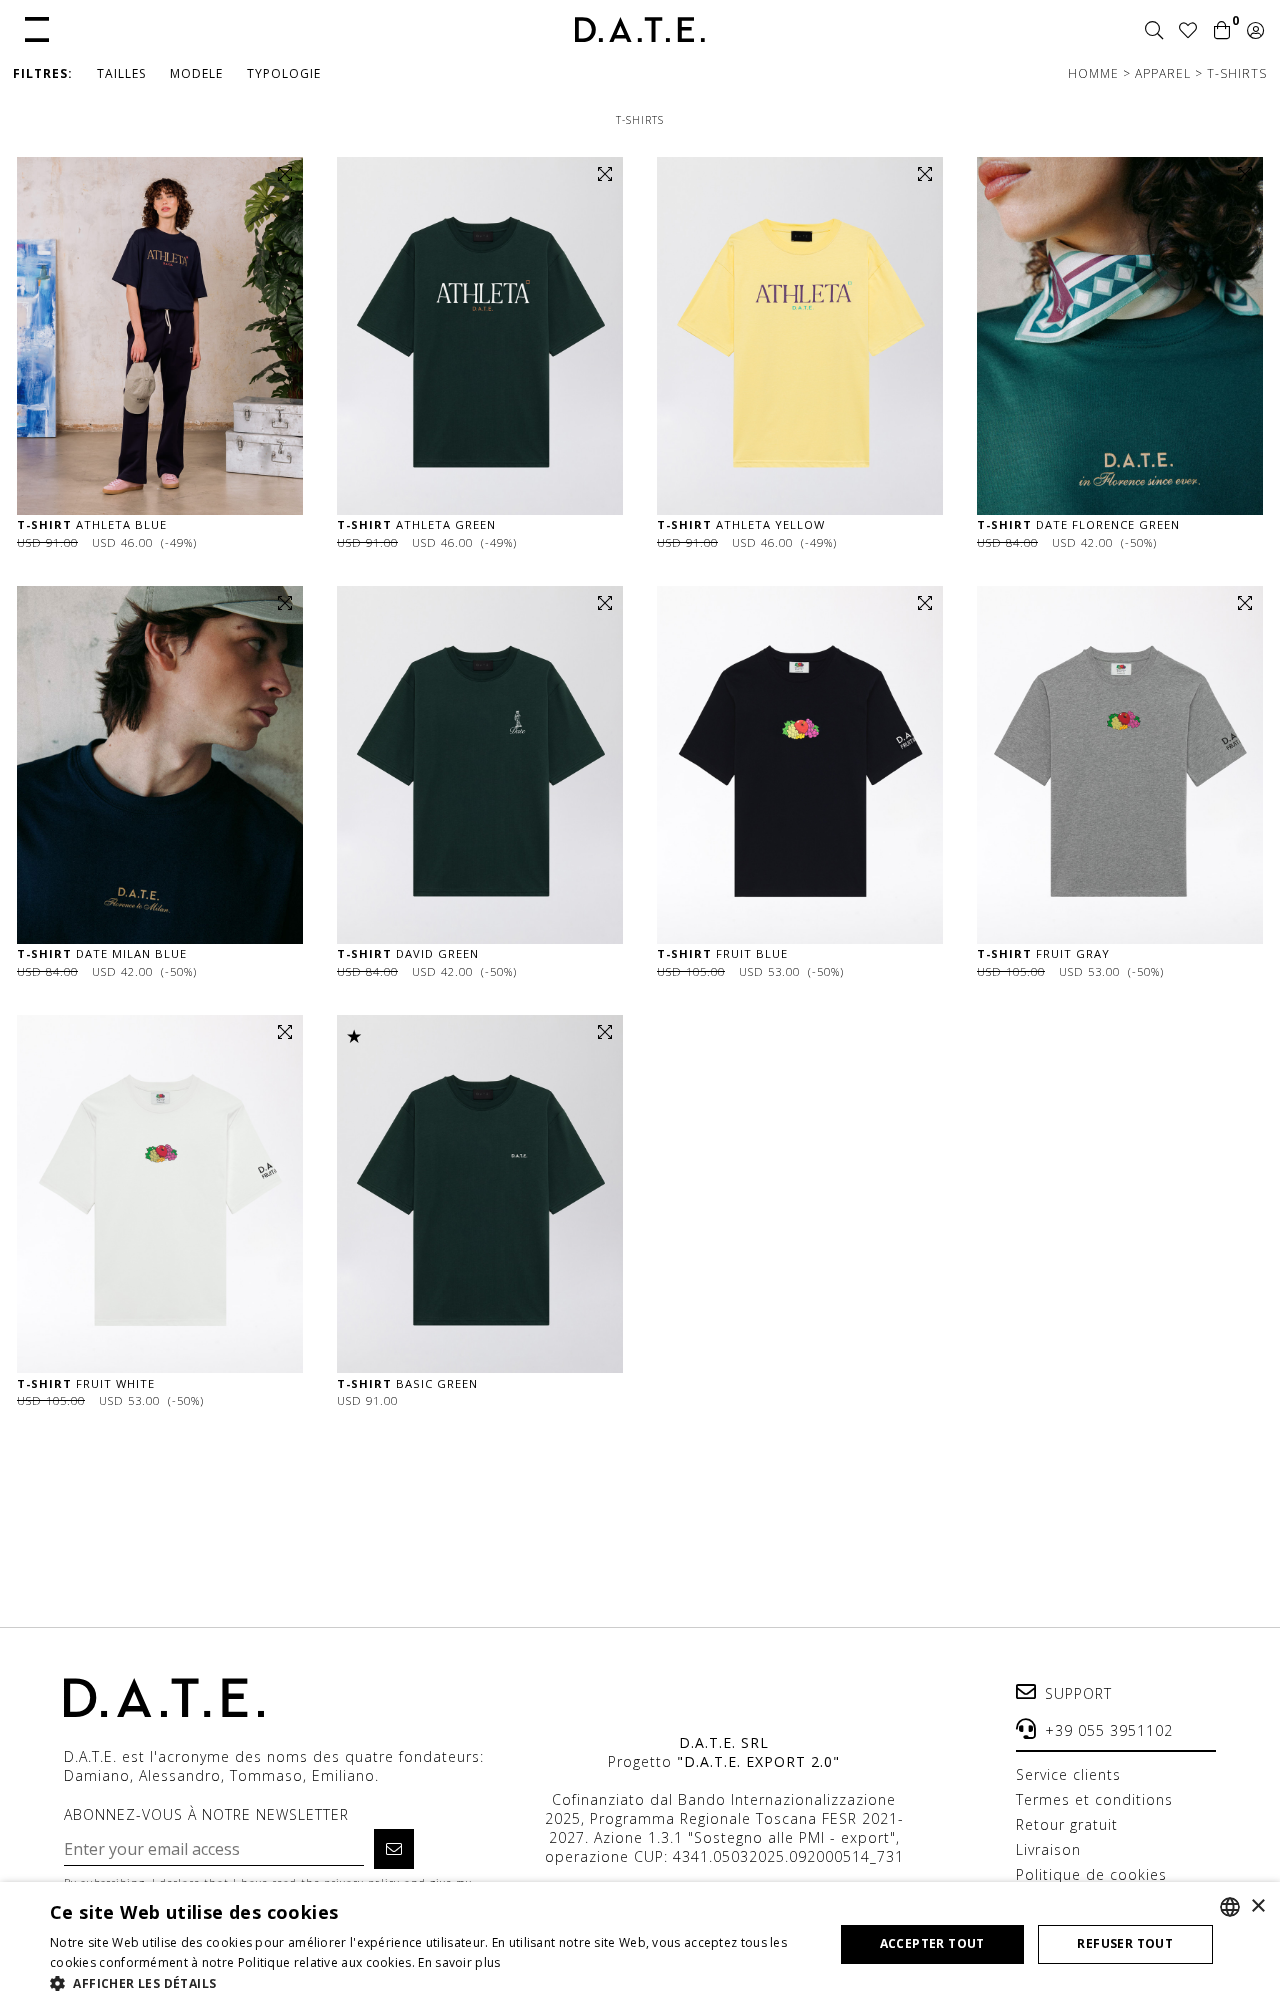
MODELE (196, 73)
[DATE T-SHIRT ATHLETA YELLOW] (800, 336)
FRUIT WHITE (86, 1383)
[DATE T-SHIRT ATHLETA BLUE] (160, 336)
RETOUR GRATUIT (1067, 1824)
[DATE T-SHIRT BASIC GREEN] (480, 1194)
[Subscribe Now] (394, 1849)
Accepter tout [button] (932, 1943)
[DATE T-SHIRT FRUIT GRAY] (1120, 765)
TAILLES (121, 73)
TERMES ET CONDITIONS (1094, 1799)
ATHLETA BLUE (92, 524)
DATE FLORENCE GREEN (1078, 524)
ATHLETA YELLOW (741, 524)
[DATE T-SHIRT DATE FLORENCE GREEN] (1120, 336)
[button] (37, 28)
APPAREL (1165, 73)
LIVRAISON (1048, 1849)
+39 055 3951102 (1109, 1730)
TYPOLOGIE (284, 73)
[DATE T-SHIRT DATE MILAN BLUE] (160, 765)
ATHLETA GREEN (416, 524)
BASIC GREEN (407, 1383)
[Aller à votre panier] (1222, 31)
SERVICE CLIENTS (1068, 1774)
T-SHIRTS (1237, 73)
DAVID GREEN (408, 953)
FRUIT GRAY (1043, 953)
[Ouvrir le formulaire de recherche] (1154, 31)
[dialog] (640, 1944)
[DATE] (640, 29)
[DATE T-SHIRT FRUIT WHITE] (160, 1194)
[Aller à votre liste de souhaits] (1188, 31)
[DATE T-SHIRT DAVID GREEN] (480, 765)
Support (1078, 1693)
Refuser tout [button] (1125, 1943)
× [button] (1257, 1906)
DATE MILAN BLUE (102, 953)
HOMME (1095, 73)
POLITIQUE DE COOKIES (1091, 1874)
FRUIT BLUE (722, 953)
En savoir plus (459, 1962)
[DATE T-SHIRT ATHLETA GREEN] (480, 336)
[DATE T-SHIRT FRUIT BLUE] (800, 765)
